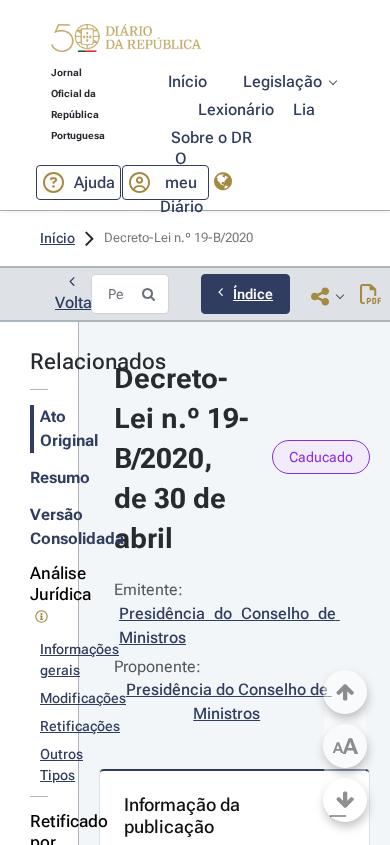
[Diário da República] (126, 42)
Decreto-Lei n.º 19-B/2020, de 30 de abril (181, 458)
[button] (126, 41)
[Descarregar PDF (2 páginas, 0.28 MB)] (370, 296)
